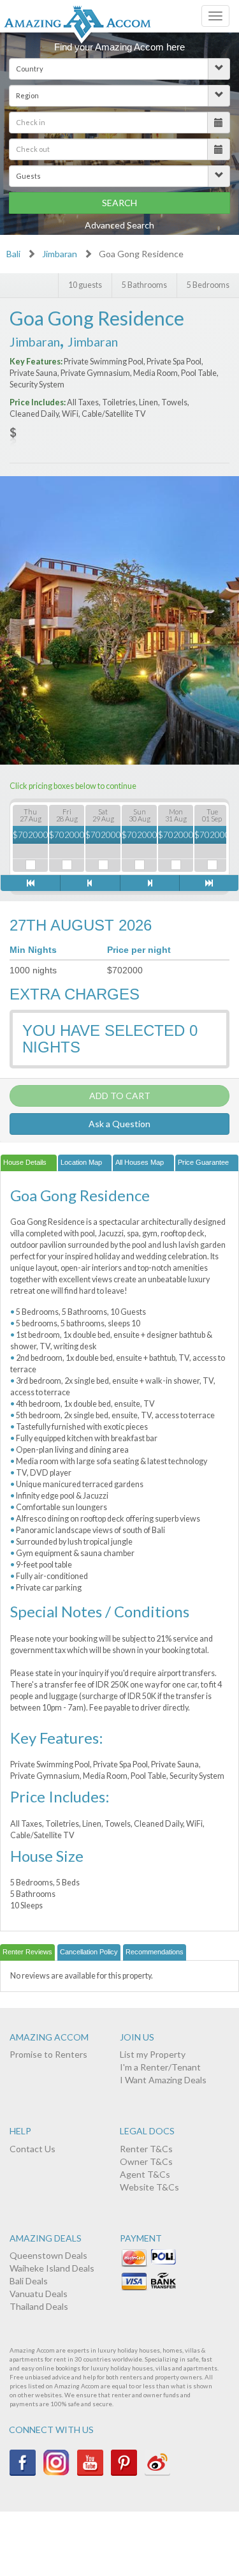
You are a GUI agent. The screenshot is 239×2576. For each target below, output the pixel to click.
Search (119, 203)
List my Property (153, 2054)
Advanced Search (119, 225)
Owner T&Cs (146, 2161)
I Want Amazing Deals (163, 2080)
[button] (119, 69)
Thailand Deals (39, 2306)
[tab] (29, 1163)
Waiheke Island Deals (52, 2268)
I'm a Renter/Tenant (160, 2067)
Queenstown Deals (48, 2255)
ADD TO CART (120, 1096)
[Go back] (90, 883)
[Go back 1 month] (30, 883)
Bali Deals (29, 2281)
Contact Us (33, 2149)
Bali (13, 254)
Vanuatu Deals (39, 2294)
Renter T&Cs (146, 2149)
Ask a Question (119, 1124)
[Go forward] (149, 883)
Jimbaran (60, 254)
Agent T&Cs (145, 2174)
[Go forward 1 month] (209, 883)
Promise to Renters (48, 2054)
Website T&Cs (149, 2187)
